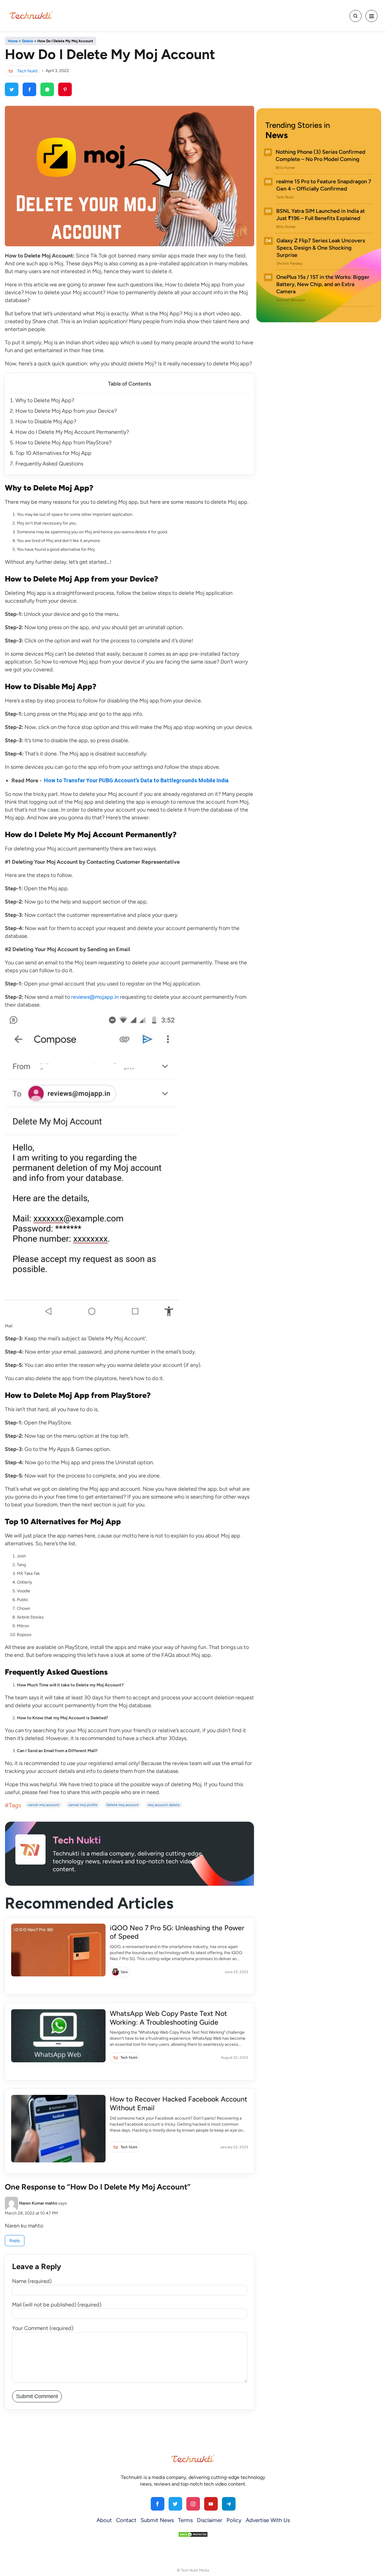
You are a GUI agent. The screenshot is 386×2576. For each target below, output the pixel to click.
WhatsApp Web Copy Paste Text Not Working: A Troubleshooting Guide (168, 2018)
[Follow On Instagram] (193, 2504)
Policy (234, 2520)
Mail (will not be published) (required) (57, 2305)
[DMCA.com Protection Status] (193, 2534)
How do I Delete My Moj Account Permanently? (72, 432)
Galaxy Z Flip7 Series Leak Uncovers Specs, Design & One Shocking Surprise (321, 248)
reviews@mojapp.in (95, 997)
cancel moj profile (83, 1805)
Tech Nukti (27, 71)
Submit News (157, 2520)
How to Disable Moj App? (46, 421)
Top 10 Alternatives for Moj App (53, 453)
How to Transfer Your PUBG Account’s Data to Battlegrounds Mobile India (136, 780)
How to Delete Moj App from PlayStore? (63, 443)
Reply (15, 2241)
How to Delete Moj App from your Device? (66, 411)
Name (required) (32, 2281)
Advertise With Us (268, 2520)
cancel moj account (44, 1805)
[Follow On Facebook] (158, 2504)
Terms (185, 2520)
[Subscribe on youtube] (211, 2504)
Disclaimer (210, 2520)
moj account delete (164, 1805)
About (104, 2520)
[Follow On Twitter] (175, 2504)
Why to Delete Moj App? (45, 400)
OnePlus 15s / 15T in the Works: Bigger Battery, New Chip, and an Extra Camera (323, 284)
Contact (126, 2520)
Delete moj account (123, 1805)
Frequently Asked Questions (49, 464)
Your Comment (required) (43, 2328)
